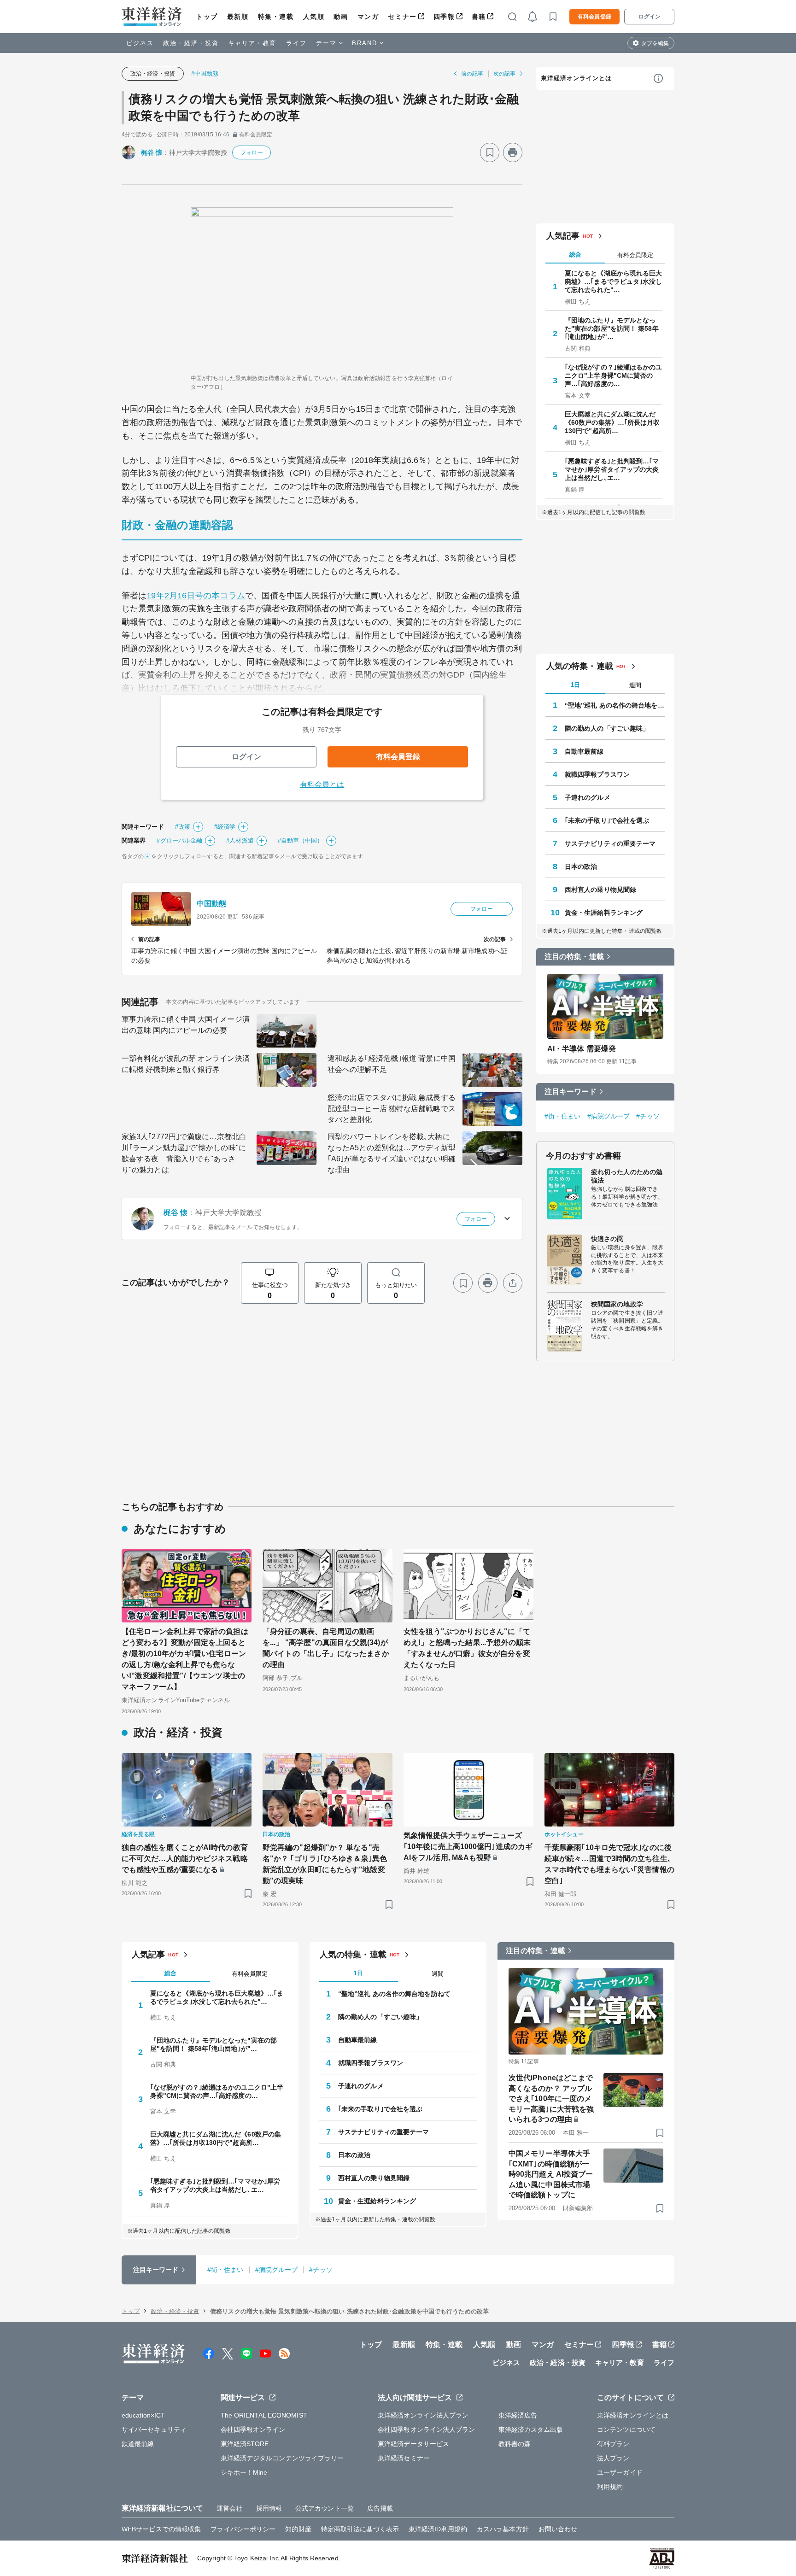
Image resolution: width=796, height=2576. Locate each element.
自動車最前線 (584, 751)
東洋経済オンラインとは (576, 78)
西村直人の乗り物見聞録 (600, 890)
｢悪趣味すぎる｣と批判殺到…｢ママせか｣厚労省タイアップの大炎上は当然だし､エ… (612, 469)
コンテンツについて (626, 2430)
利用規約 (610, 2487)
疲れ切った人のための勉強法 (627, 1176)
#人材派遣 (240, 840)
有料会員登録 (594, 17)
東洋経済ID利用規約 (438, 2529)
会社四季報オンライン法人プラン (427, 2430)
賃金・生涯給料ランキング (604, 913)
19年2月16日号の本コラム (196, 596)
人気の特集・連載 (580, 666)
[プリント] (513, 152)
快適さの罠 (607, 1239)
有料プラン (613, 2444)
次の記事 (504, 74)
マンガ (368, 17)
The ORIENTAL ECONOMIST (264, 2415)
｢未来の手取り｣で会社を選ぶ (607, 820)
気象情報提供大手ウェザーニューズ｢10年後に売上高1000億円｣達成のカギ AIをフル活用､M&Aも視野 (468, 1847)
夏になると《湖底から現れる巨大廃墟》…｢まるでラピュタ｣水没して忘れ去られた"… (614, 281)
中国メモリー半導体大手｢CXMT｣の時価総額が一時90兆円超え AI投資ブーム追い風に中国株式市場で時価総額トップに (551, 2174)
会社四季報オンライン (253, 2430)
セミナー (402, 17)
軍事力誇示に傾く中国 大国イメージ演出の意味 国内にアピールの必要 (186, 1025)
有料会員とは (322, 784)
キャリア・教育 (252, 43)
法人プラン (613, 2458)
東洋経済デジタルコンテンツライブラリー (282, 2458)
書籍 (479, 17)
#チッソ (648, 1116)
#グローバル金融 (179, 840)
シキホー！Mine (244, 2472)
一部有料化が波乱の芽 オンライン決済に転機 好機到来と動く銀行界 (186, 1064)
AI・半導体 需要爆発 (582, 1049)
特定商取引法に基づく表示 (360, 2529)
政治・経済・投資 (191, 43)
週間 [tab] (635, 685)
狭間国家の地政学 (617, 1304)
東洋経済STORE (245, 2444)
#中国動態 (205, 73)
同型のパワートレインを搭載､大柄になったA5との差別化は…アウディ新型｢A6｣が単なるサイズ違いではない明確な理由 (392, 1153)
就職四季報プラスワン (597, 774)
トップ (207, 17)
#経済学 (225, 827)
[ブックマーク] (490, 152)
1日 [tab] (575, 685)
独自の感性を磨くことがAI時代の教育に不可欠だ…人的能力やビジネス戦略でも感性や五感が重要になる (185, 1859)
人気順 (314, 17)
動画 (341, 17)
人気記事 (563, 236)
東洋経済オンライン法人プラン (423, 2415)
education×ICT (143, 2415)
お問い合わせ (558, 2529)
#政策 (183, 827)
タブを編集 (655, 43)
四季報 (444, 17)
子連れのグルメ (588, 797)
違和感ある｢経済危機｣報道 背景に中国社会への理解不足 (392, 1064)
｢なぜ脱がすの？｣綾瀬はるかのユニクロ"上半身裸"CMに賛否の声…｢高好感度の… (614, 375)
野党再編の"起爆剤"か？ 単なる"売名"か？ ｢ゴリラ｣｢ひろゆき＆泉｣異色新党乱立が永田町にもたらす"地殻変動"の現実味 (325, 1864)
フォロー (252, 152)
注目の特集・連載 (574, 957)
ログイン (650, 17)
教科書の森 (515, 2444)
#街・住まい (563, 1116)
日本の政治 (581, 866)
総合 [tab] (575, 255)
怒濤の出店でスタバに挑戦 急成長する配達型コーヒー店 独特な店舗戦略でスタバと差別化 (392, 1109)
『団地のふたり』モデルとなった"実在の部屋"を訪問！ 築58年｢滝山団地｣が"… (612, 328)
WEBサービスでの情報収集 (161, 2529)
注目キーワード (571, 1092)
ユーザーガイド (620, 2472)
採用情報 (269, 2508)
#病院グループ (609, 1116)
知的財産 (298, 2529)
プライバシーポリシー (243, 2529)
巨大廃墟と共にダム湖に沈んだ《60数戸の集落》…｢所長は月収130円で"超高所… (612, 422)
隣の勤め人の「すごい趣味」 (607, 728)
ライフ (296, 43)
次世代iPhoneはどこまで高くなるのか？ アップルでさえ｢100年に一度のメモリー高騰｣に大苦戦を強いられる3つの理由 (551, 2099)
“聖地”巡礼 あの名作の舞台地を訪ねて (615, 705)
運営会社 (229, 2508)
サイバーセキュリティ (154, 2430)
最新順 (238, 17)
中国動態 (211, 904)
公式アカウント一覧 (325, 2508)
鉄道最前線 (138, 2444)
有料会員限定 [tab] (635, 255)
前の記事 (472, 74)
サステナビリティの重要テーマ (610, 843)
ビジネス (140, 43)
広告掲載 (380, 2508)
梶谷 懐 (152, 152)
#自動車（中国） (301, 840)
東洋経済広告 (518, 2415)
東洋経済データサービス (413, 2444)
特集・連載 (276, 17)
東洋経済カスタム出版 (531, 2430)
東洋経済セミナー (404, 2458)
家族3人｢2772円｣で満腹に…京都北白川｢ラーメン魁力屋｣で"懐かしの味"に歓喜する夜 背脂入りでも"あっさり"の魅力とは (184, 1153)
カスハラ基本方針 (503, 2529)
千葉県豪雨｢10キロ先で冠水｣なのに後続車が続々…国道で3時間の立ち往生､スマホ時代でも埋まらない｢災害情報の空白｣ (609, 1864)
